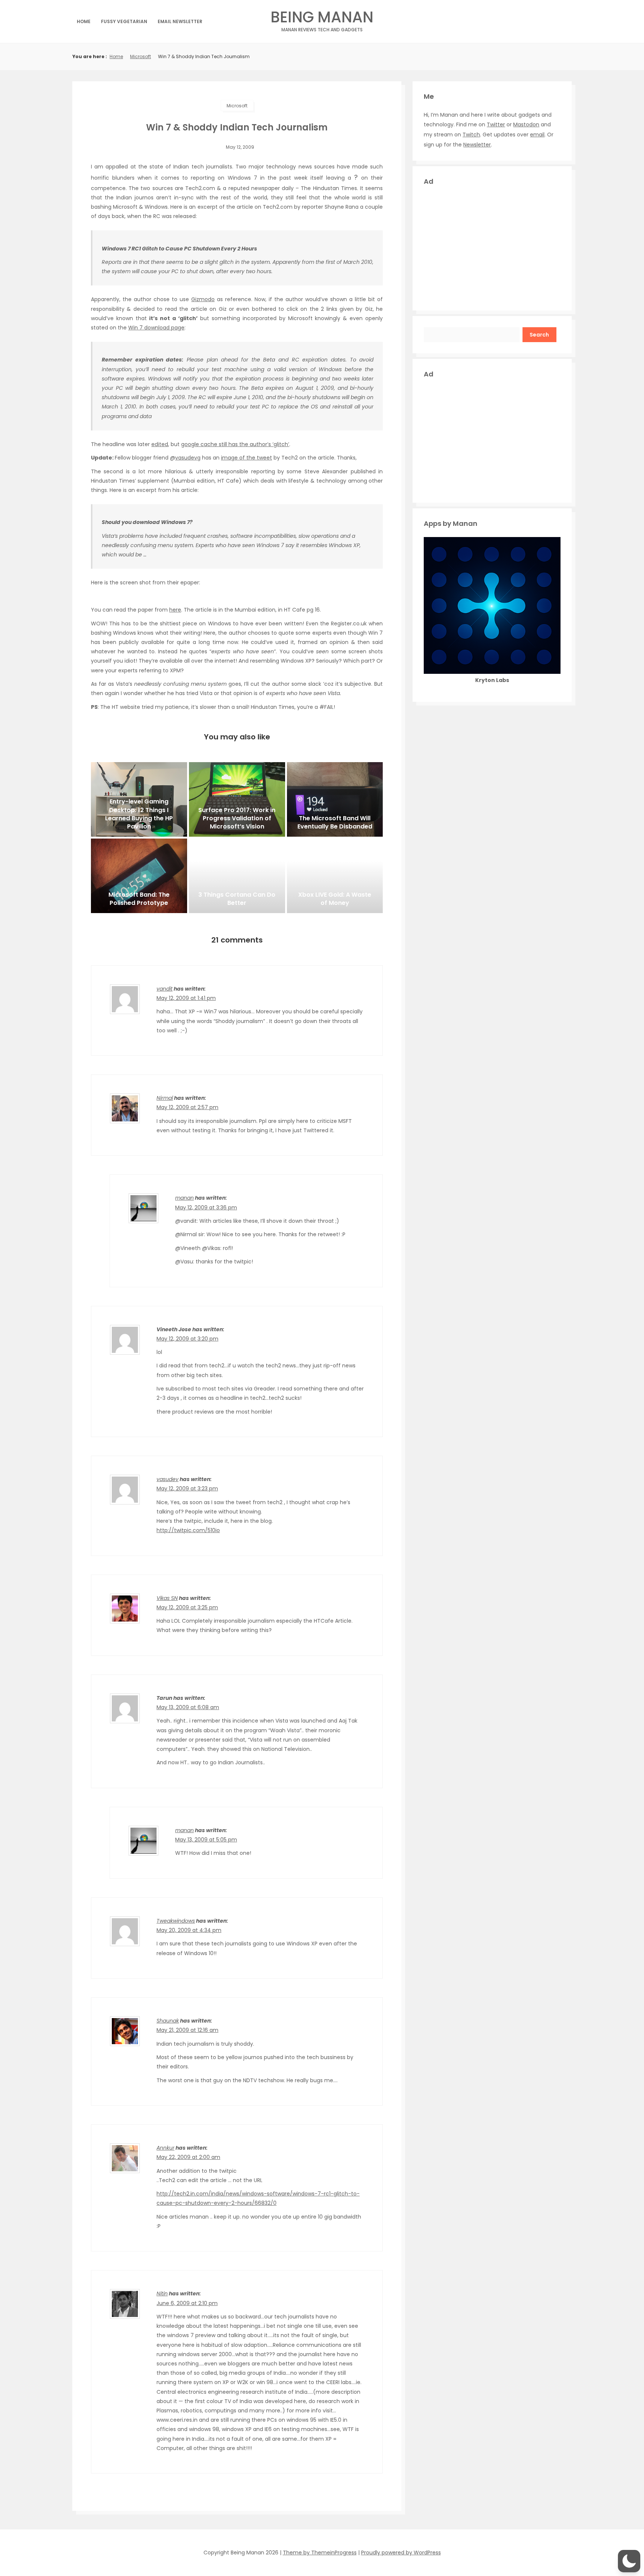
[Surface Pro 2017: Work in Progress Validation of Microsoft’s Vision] (237, 799)
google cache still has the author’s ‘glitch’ (235, 444)
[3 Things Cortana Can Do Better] (237, 876)
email (537, 135)
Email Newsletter (180, 21)
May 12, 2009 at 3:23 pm (187, 1489)
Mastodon (526, 124)
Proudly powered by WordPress (401, 2553)
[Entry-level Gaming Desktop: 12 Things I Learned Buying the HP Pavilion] (139, 799)
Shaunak (168, 2021)
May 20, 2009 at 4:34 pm (189, 1930)
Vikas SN (167, 1598)
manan (184, 1198)
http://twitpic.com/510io (188, 1530)
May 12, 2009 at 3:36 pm (206, 1207)
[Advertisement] (492, 247)
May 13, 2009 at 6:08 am (188, 1707)
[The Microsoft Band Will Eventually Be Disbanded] (335, 799)
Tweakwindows (176, 1921)
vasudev (168, 1479)
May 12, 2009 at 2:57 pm (187, 1107)
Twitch (471, 135)
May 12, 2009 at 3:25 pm (187, 1607)
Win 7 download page (156, 328)
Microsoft (141, 56)
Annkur (165, 2148)
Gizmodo (203, 299)
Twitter (496, 124)
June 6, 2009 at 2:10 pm (187, 2303)
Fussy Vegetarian (124, 21)
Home (84, 21)
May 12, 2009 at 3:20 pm (187, 1339)
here (175, 610)
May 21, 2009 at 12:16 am (187, 2030)
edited (160, 444)
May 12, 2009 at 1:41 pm (186, 998)
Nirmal (165, 1098)
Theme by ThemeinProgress (320, 2553)
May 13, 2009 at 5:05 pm (206, 1840)
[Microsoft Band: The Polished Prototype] (139, 876)
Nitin (162, 2294)
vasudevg (188, 458)
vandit (165, 989)
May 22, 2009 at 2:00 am (188, 2157)
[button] (629, 2561)
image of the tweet (247, 458)
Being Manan (322, 19)
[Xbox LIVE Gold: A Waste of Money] (335, 876)
